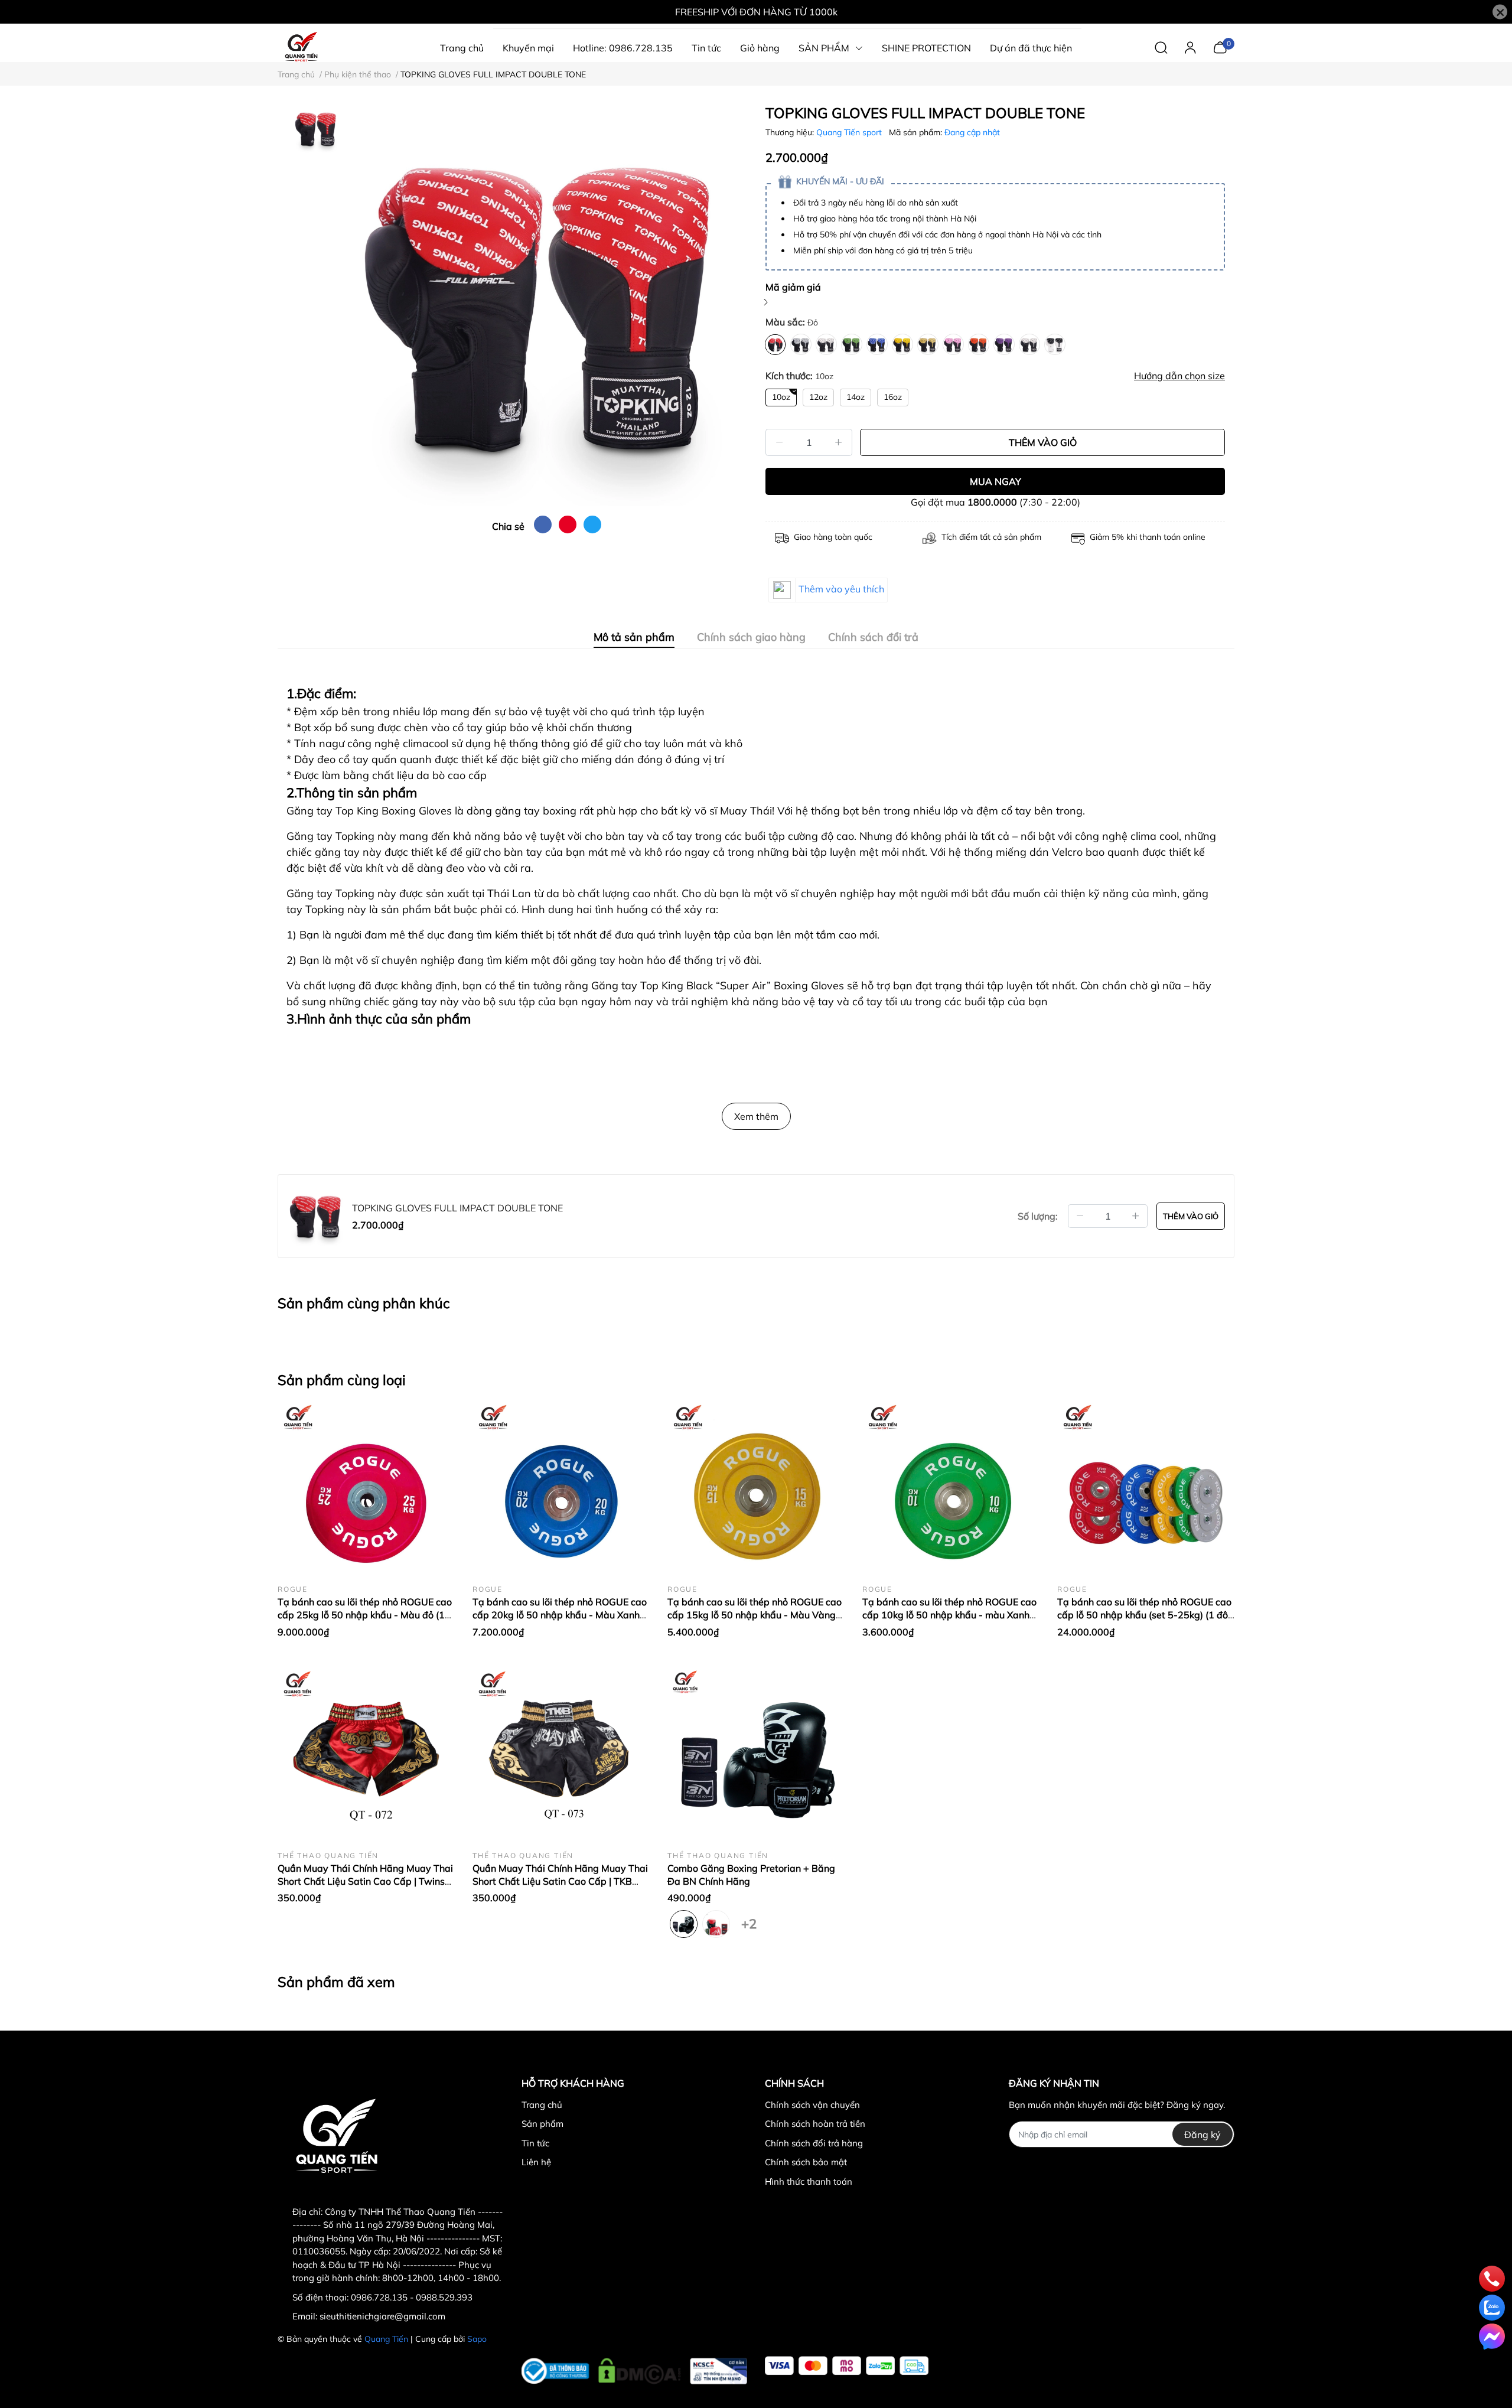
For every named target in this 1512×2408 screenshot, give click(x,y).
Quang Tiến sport (850, 132)
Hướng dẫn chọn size (1179, 376)
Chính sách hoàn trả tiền (815, 2124)
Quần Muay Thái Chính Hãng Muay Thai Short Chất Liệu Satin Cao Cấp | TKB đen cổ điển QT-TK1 (560, 1881)
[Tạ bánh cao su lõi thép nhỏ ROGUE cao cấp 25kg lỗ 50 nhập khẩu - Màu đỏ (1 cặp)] (366, 1487)
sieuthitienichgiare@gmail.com (382, 2316)
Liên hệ (536, 2162)
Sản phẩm (542, 2124)
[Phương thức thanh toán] (847, 2366)
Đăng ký (1203, 2135)
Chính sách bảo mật (806, 2162)
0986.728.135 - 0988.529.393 (412, 2297)
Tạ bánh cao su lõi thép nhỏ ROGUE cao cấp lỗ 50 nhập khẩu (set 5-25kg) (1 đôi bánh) (1144, 1615)
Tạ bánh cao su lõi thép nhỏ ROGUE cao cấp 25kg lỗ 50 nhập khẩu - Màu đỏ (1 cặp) (365, 1615)
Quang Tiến (386, 2339)
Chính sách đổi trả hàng (814, 2143)
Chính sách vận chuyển (812, 2105)
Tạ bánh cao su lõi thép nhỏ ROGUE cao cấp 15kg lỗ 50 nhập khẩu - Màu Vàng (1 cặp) (755, 1615)
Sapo (477, 2339)
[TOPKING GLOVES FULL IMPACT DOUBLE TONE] (546, 305)
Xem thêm (756, 1116)
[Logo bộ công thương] (635, 2368)
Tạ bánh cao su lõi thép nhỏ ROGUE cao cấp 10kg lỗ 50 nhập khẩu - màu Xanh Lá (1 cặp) (949, 1615)
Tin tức (535, 2143)
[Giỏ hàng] (1220, 47)
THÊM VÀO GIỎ (1043, 442)
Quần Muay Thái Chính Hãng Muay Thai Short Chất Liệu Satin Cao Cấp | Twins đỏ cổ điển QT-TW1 (365, 1881)
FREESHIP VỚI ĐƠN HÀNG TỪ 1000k (756, 12)
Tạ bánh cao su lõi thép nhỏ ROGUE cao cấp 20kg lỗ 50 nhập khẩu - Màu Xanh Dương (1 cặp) (560, 1615)
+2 (749, 1921)
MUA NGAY (995, 481)
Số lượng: (1038, 1216)
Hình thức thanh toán (809, 2181)
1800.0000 (992, 502)
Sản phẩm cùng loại (342, 1380)
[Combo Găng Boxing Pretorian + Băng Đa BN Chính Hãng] (756, 1753)
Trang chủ (542, 2105)
